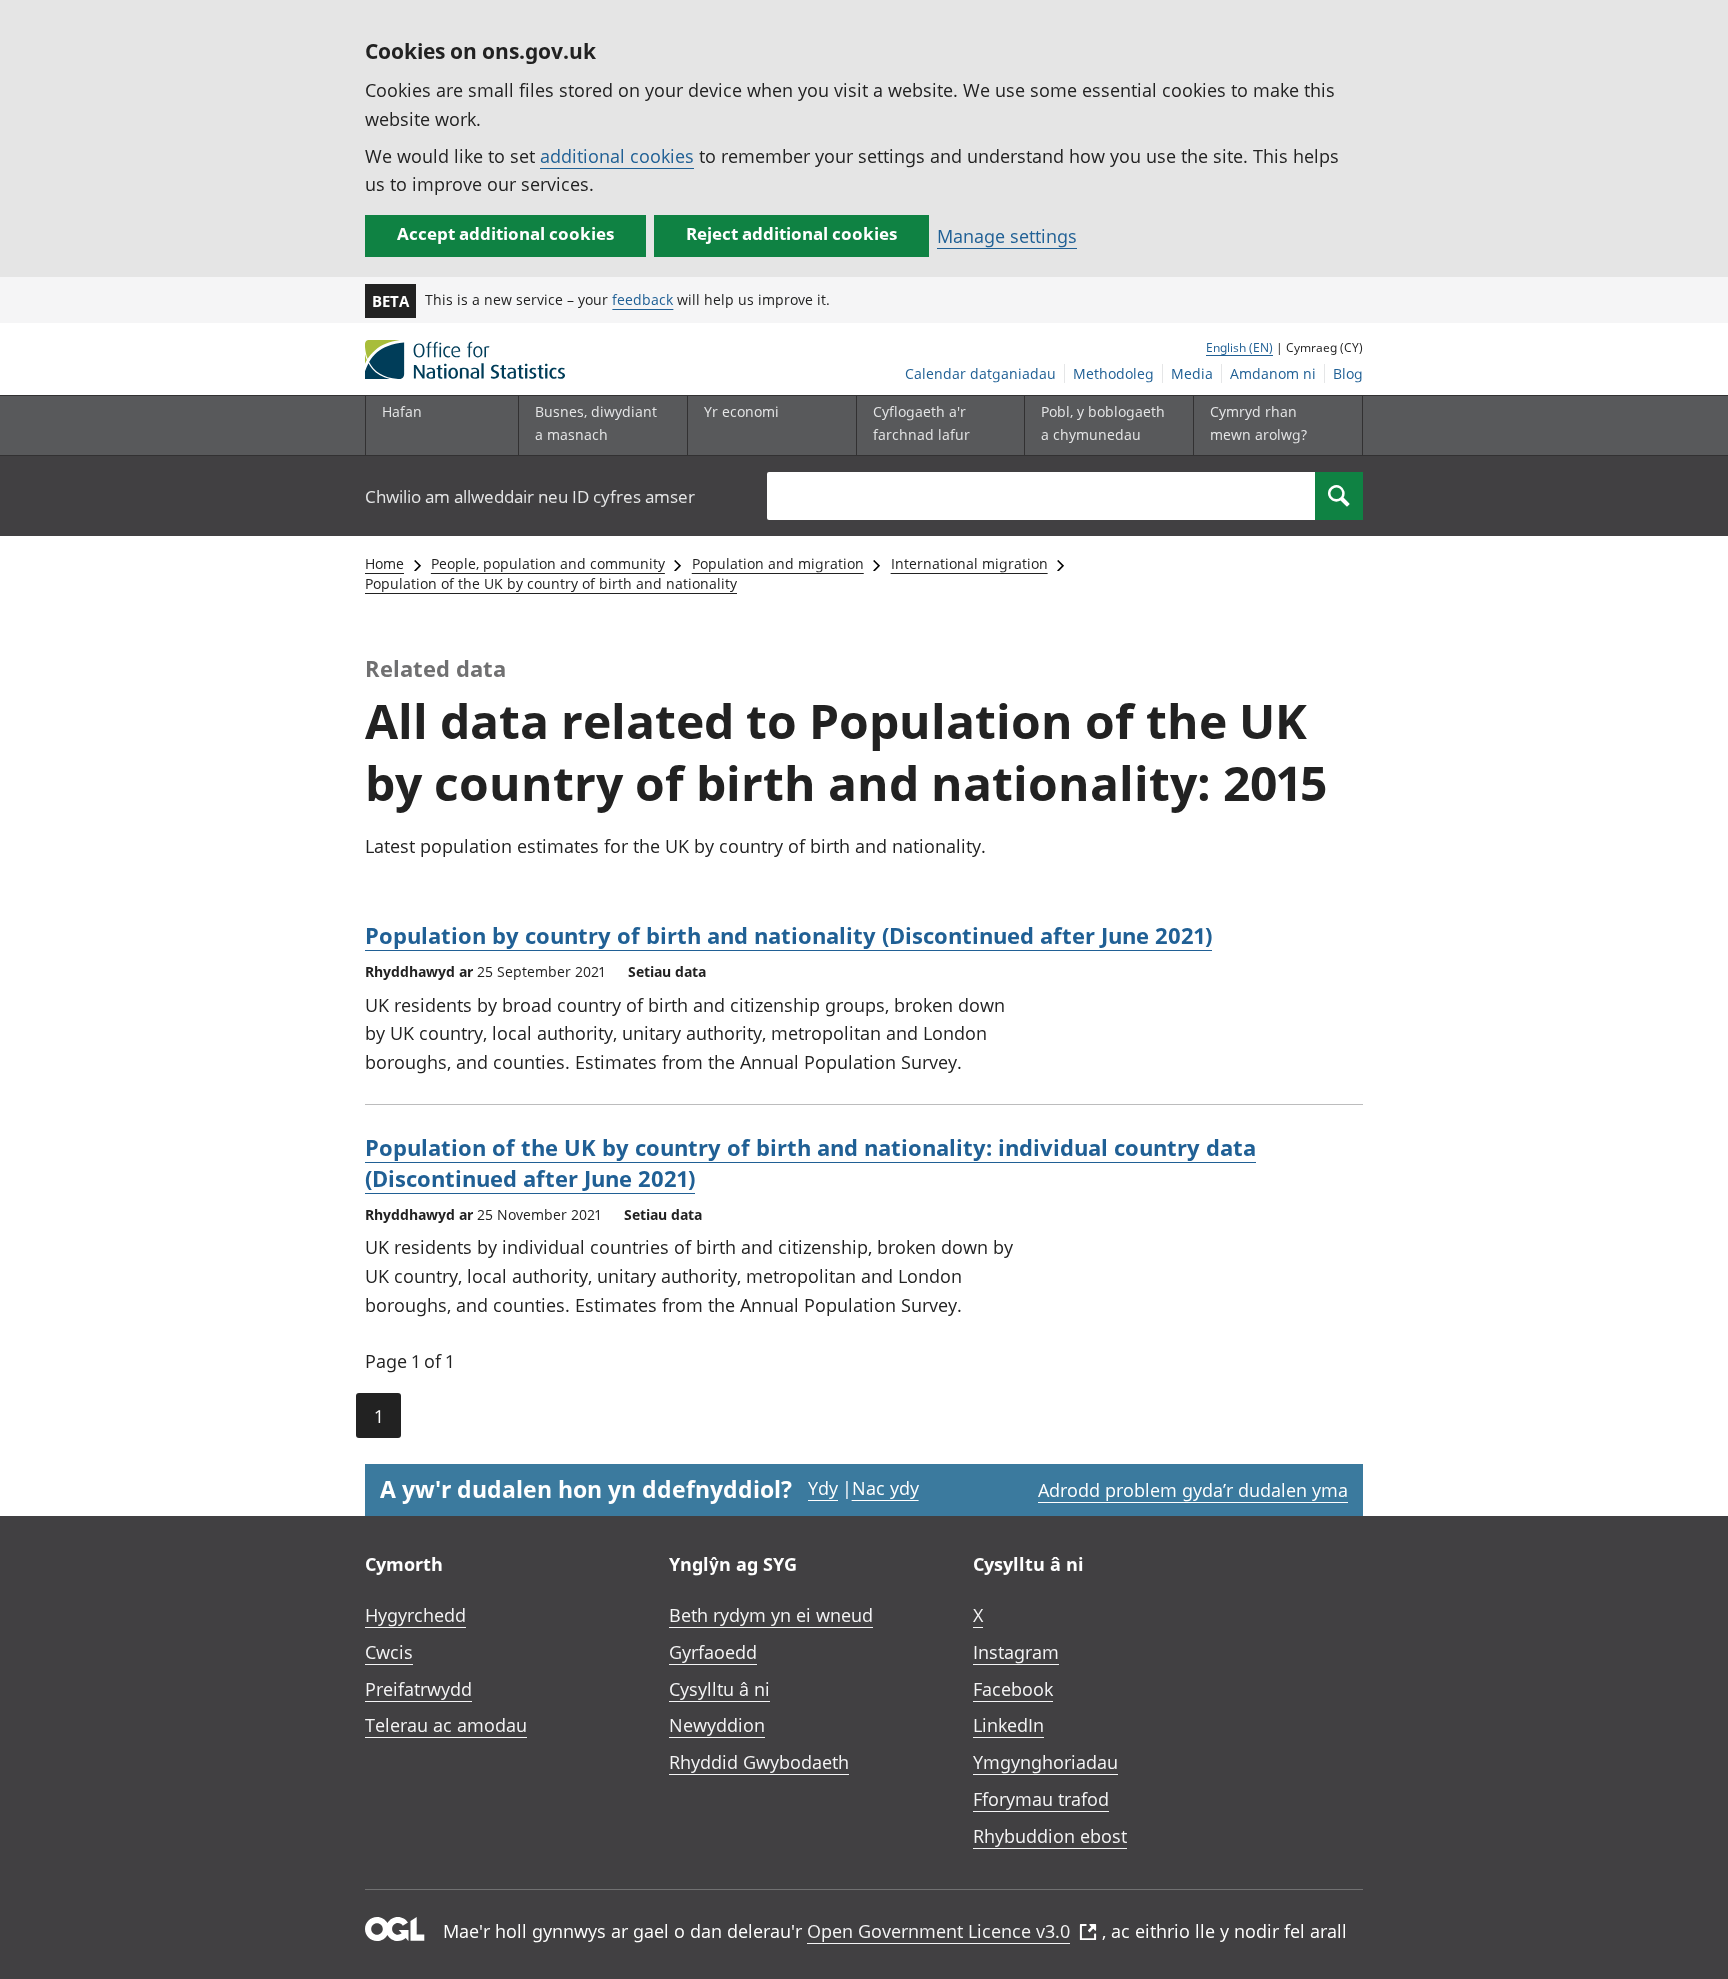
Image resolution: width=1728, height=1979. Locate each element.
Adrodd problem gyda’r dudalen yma (1193, 1490)
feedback (642, 299)
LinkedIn (1008, 1725)
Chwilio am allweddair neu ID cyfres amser (530, 496)
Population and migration (778, 563)
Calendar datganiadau (980, 373)
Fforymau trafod (1041, 1799)
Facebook (1013, 1689)
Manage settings (1007, 236)
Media (1192, 373)
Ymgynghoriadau (1045, 1762)
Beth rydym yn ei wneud (771, 1615)
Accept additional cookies (505, 233)
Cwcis (389, 1652)
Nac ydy (885, 1488)
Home (384, 563)
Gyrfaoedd (713, 1652)
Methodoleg (1113, 373)
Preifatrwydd (418, 1689)
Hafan (402, 411)
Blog (1348, 373)
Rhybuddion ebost (1050, 1836)
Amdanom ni (1273, 373)
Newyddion (717, 1725)
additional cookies (617, 156)
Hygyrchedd (415, 1615)
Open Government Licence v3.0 (938, 1931)
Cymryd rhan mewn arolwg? (1258, 422)
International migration (969, 563)
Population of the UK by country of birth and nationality (551, 583)
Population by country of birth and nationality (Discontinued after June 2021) (788, 935)
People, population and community (548, 563)
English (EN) (1239, 347)
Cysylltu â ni (719, 1689)
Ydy (823, 1488)
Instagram (1016, 1652)
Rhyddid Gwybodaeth (759, 1762)
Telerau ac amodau (446, 1725)
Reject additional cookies (791, 233)
